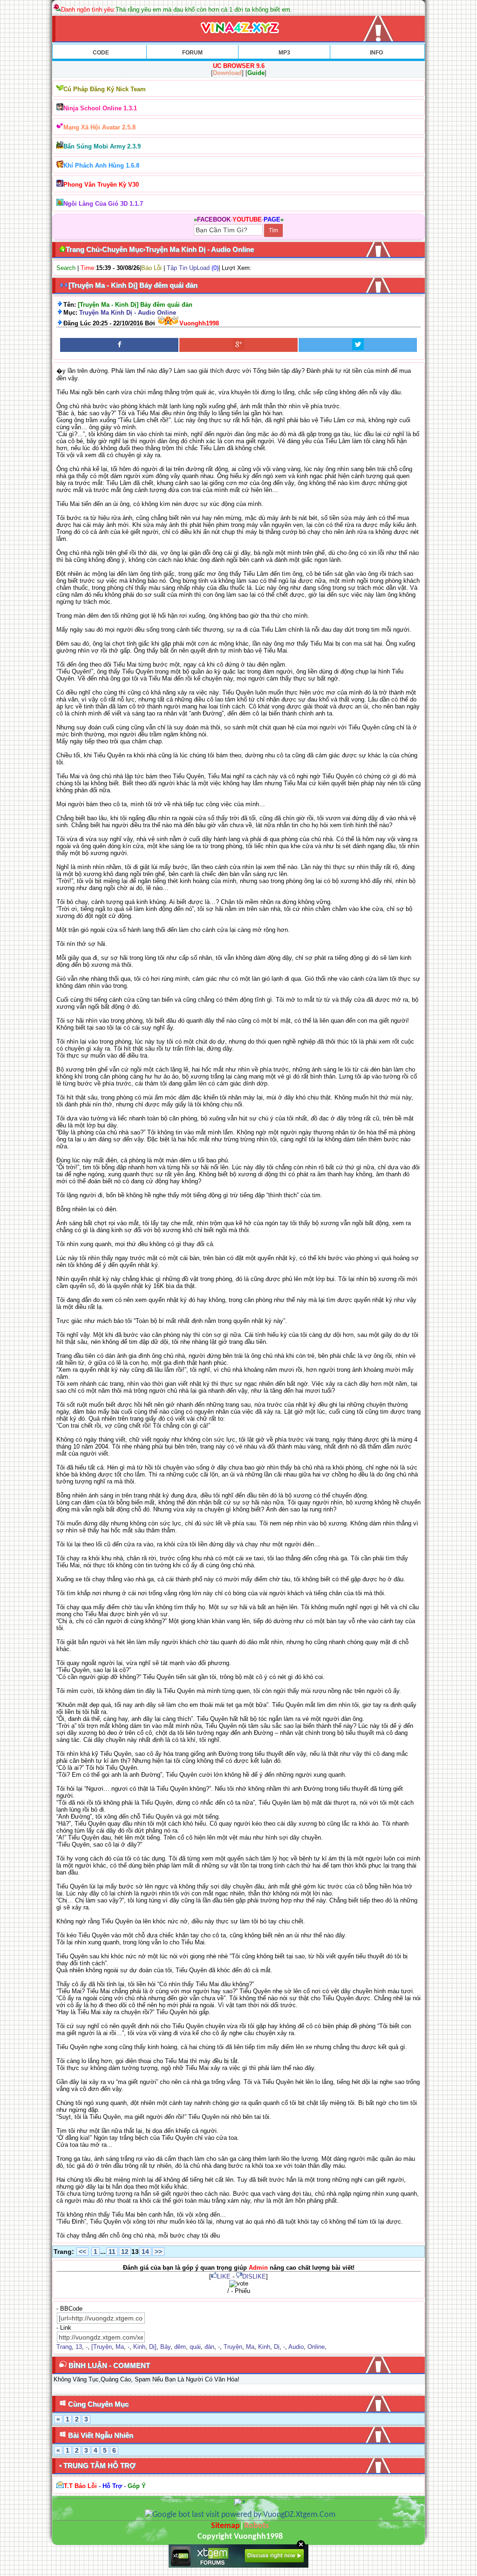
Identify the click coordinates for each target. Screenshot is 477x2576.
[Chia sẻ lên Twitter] (358, 345)
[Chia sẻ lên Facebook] (119, 345)
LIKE (224, 2276)
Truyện (233, 2347)
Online (316, 2347)
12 (125, 2252)
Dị (277, 2347)
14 (145, 2252)
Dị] (153, 2347)
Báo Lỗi (151, 268)
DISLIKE (254, 2276)
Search (66, 268)
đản (209, 2347)
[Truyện (102, 2347)
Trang (64, 2347)
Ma (120, 2347)
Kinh (139, 2347)
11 (112, 2252)
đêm (180, 2347)
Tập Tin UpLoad (188, 268)
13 (79, 2347)
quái (195, 2347)
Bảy (165, 2347)
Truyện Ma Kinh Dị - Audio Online (128, 313)
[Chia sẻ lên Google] (238, 345)
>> (158, 2252)
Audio (296, 2347)
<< (82, 2252)
